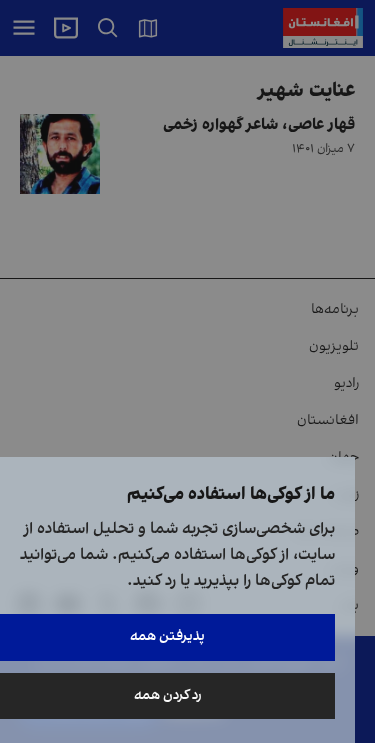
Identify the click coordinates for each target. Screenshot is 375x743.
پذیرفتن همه (167, 636)
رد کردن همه (168, 695)
